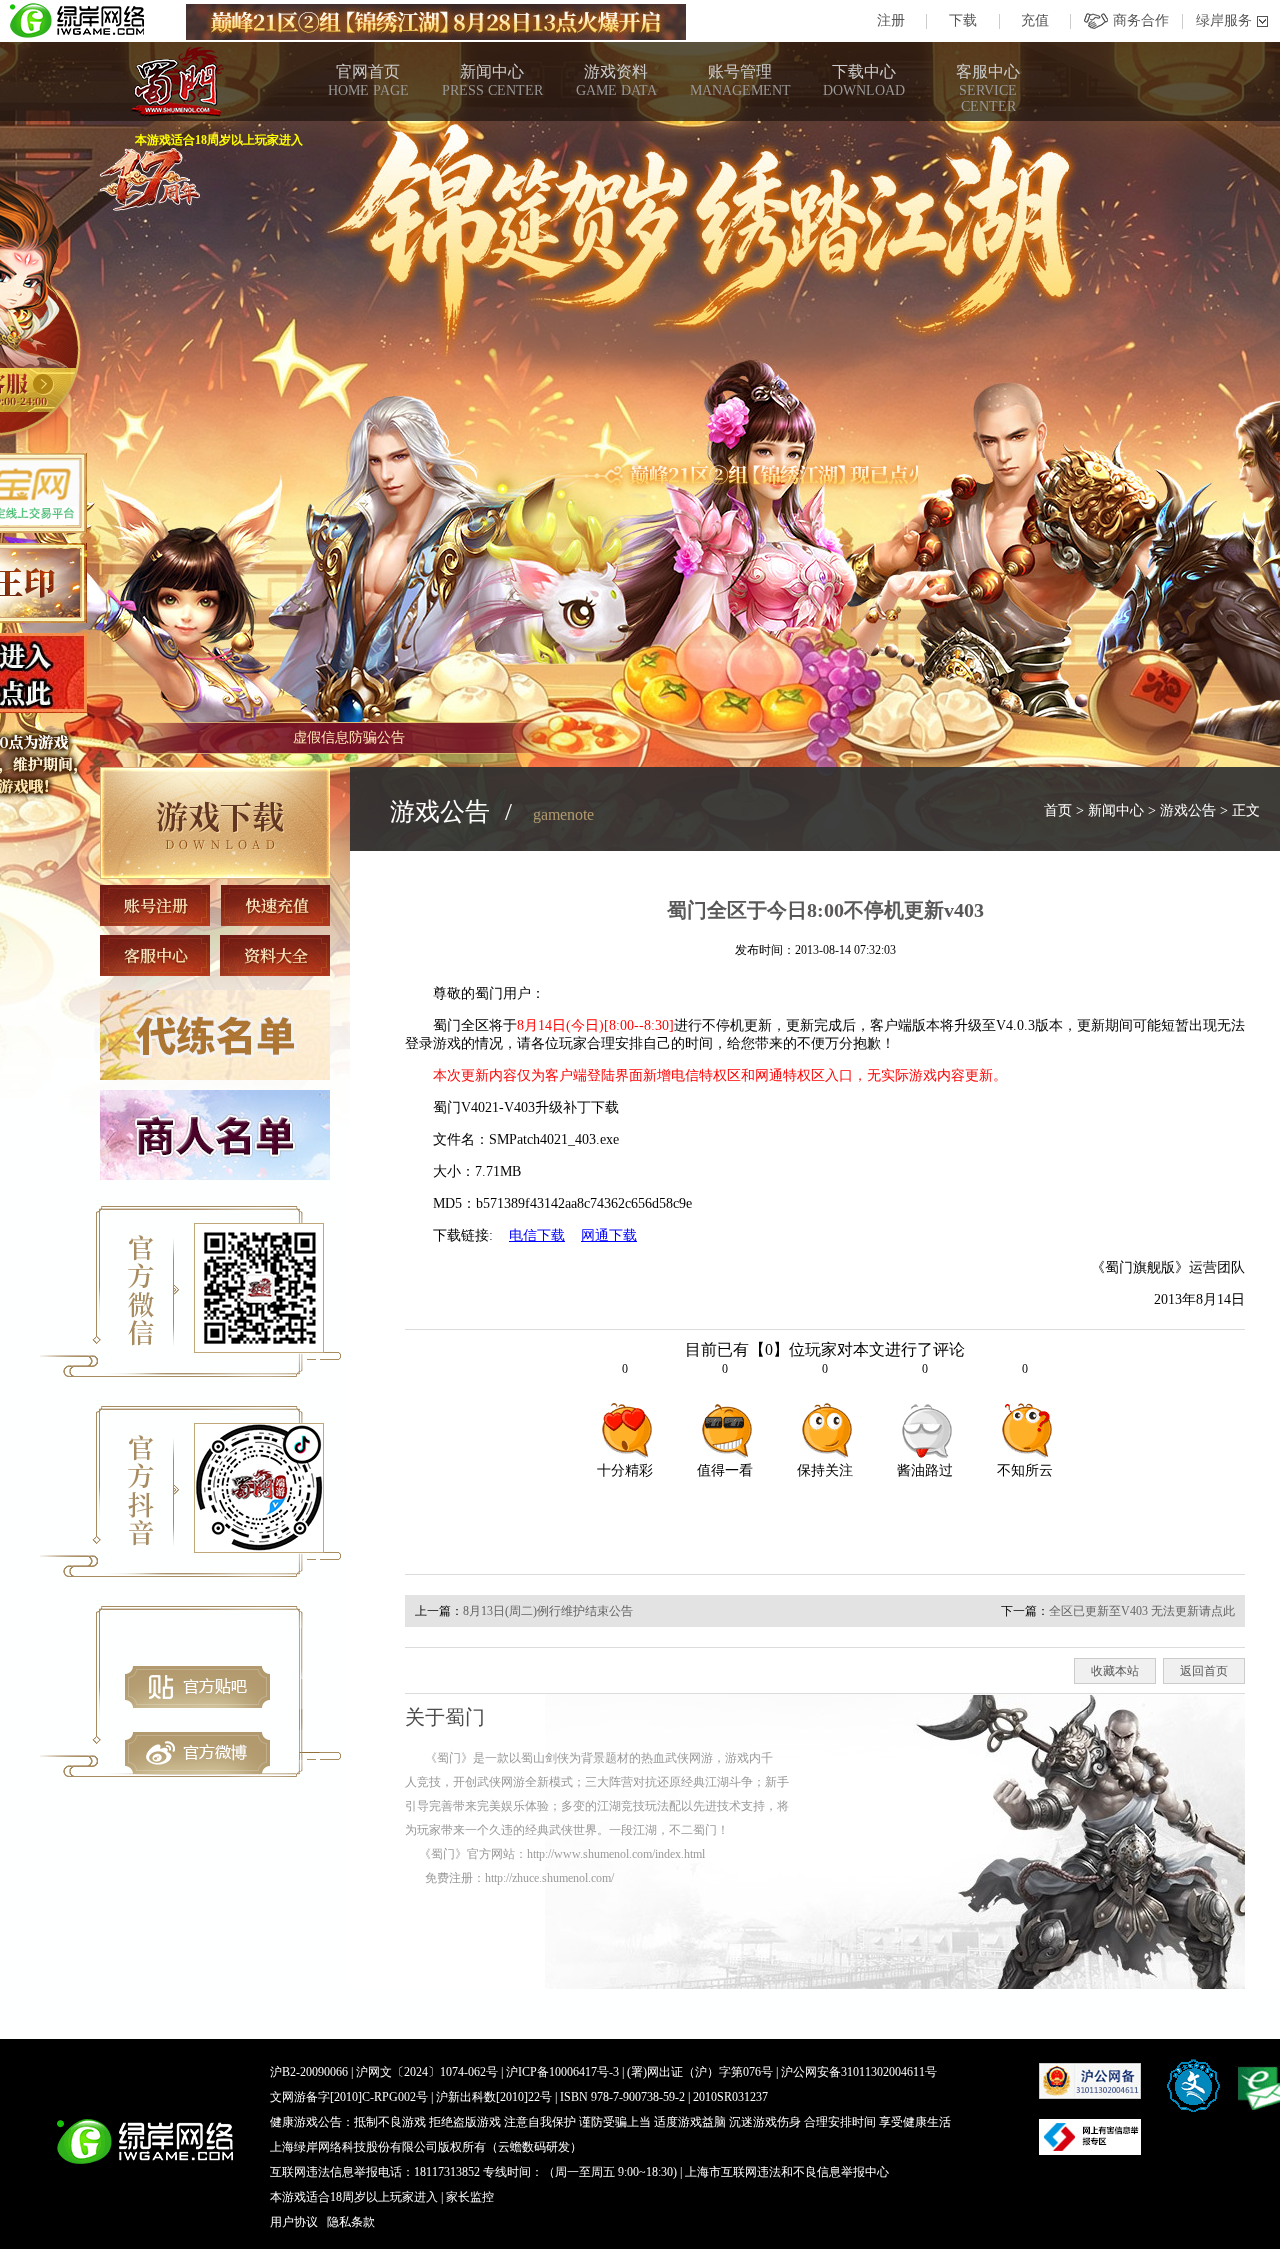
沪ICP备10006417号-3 (562, 2072)
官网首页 (368, 80)
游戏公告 (1188, 810)
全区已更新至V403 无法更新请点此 (1142, 1611)
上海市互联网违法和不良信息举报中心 (787, 2172)
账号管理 (740, 80)
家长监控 (470, 2197)
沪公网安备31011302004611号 (859, 2072)
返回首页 (1204, 1671)
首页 (1058, 810)
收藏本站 (1115, 1671)
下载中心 (864, 80)
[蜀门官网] (176, 82)
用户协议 (294, 2222)
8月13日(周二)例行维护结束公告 (548, 1611)
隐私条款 (351, 2222)
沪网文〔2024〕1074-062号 (427, 2072)
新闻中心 (492, 80)
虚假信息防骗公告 (349, 737)
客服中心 (988, 88)
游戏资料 (616, 80)
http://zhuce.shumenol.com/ (549, 1878)
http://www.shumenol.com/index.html (616, 1854)
